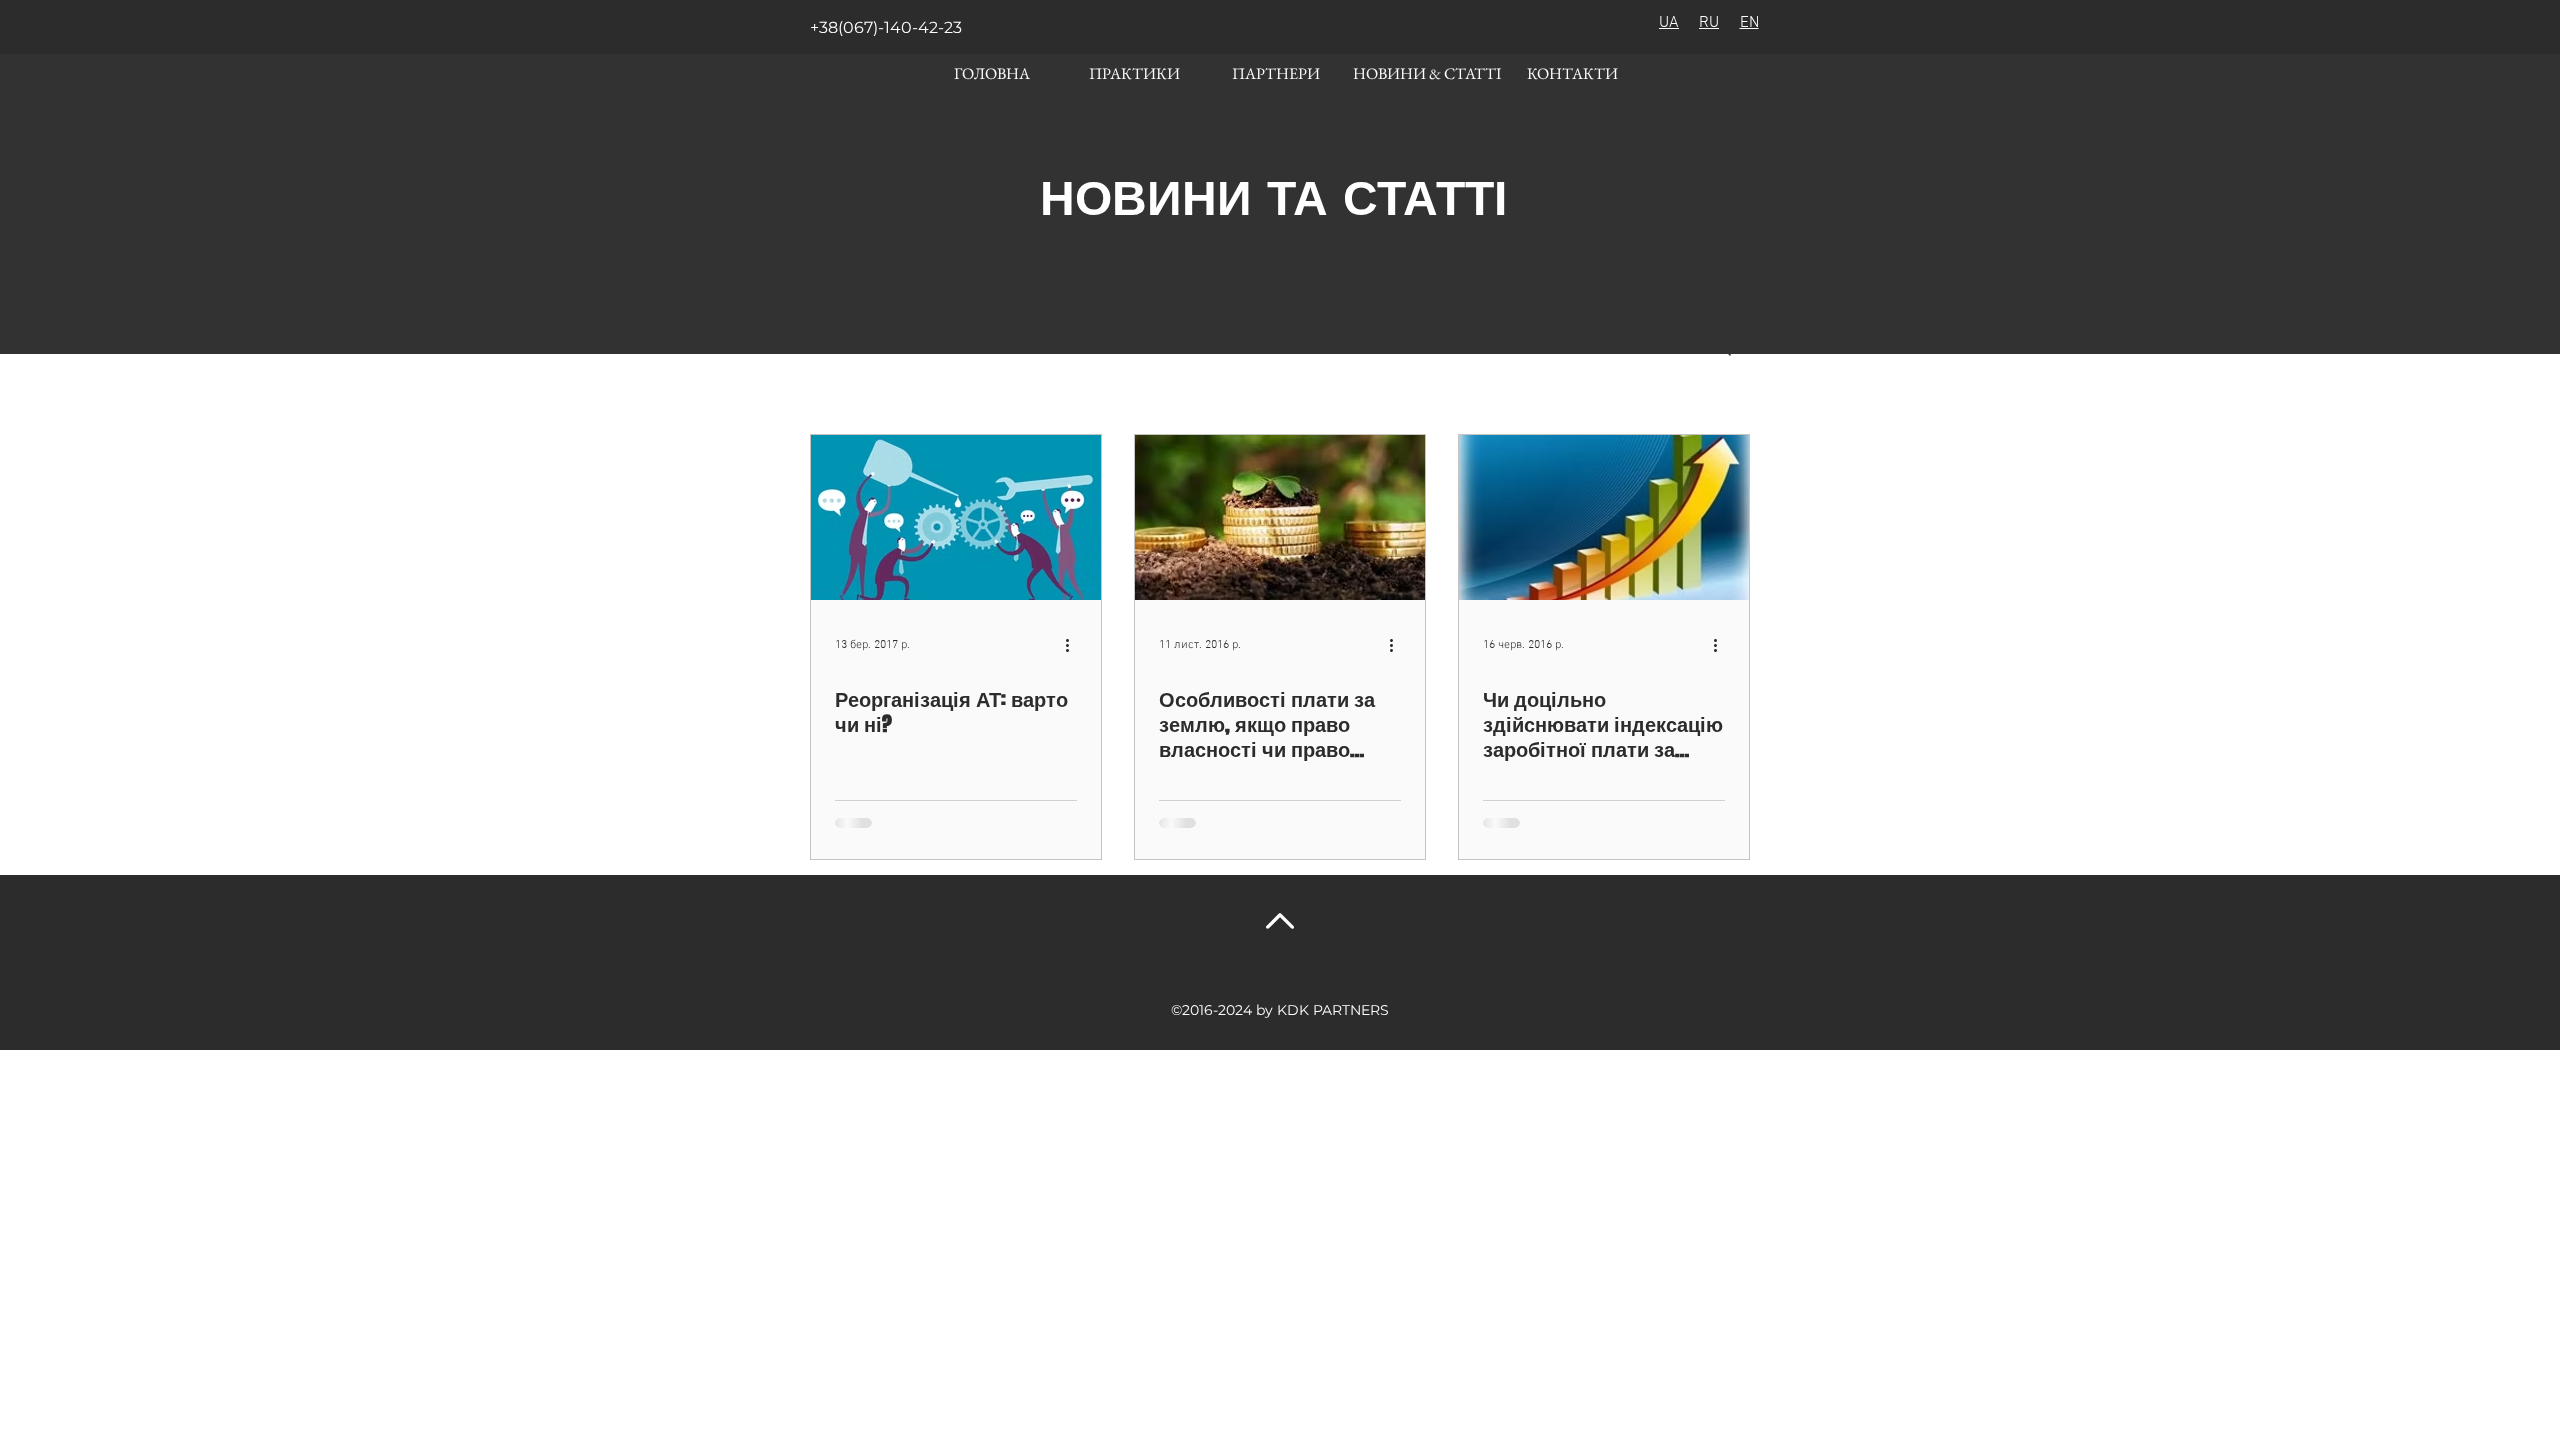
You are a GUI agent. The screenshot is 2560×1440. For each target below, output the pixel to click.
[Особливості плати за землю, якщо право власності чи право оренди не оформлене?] (1280, 517)
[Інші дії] (1074, 645)
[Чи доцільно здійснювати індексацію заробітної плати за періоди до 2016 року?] (1604, 517)
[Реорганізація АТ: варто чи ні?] (956, 517)
